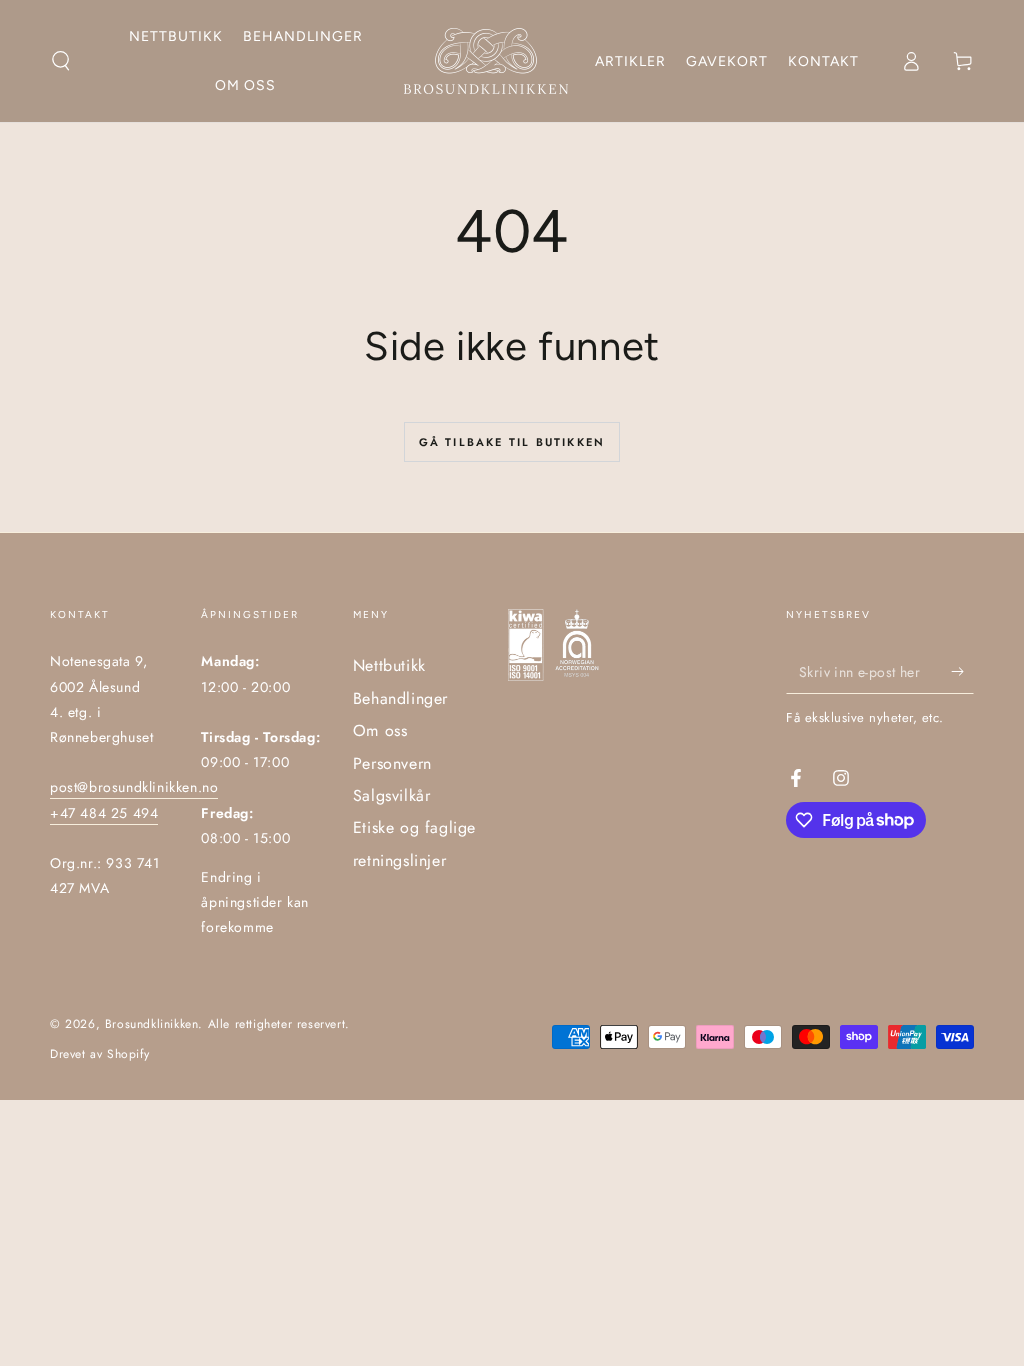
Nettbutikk (389, 665)
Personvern (392, 763)
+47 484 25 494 (104, 813)
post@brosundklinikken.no (134, 787)
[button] (61, 61)
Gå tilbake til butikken (512, 442)
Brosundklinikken (152, 1024)
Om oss (380, 730)
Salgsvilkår (392, 795)
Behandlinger (400, 698)
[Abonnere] (962, 671)
